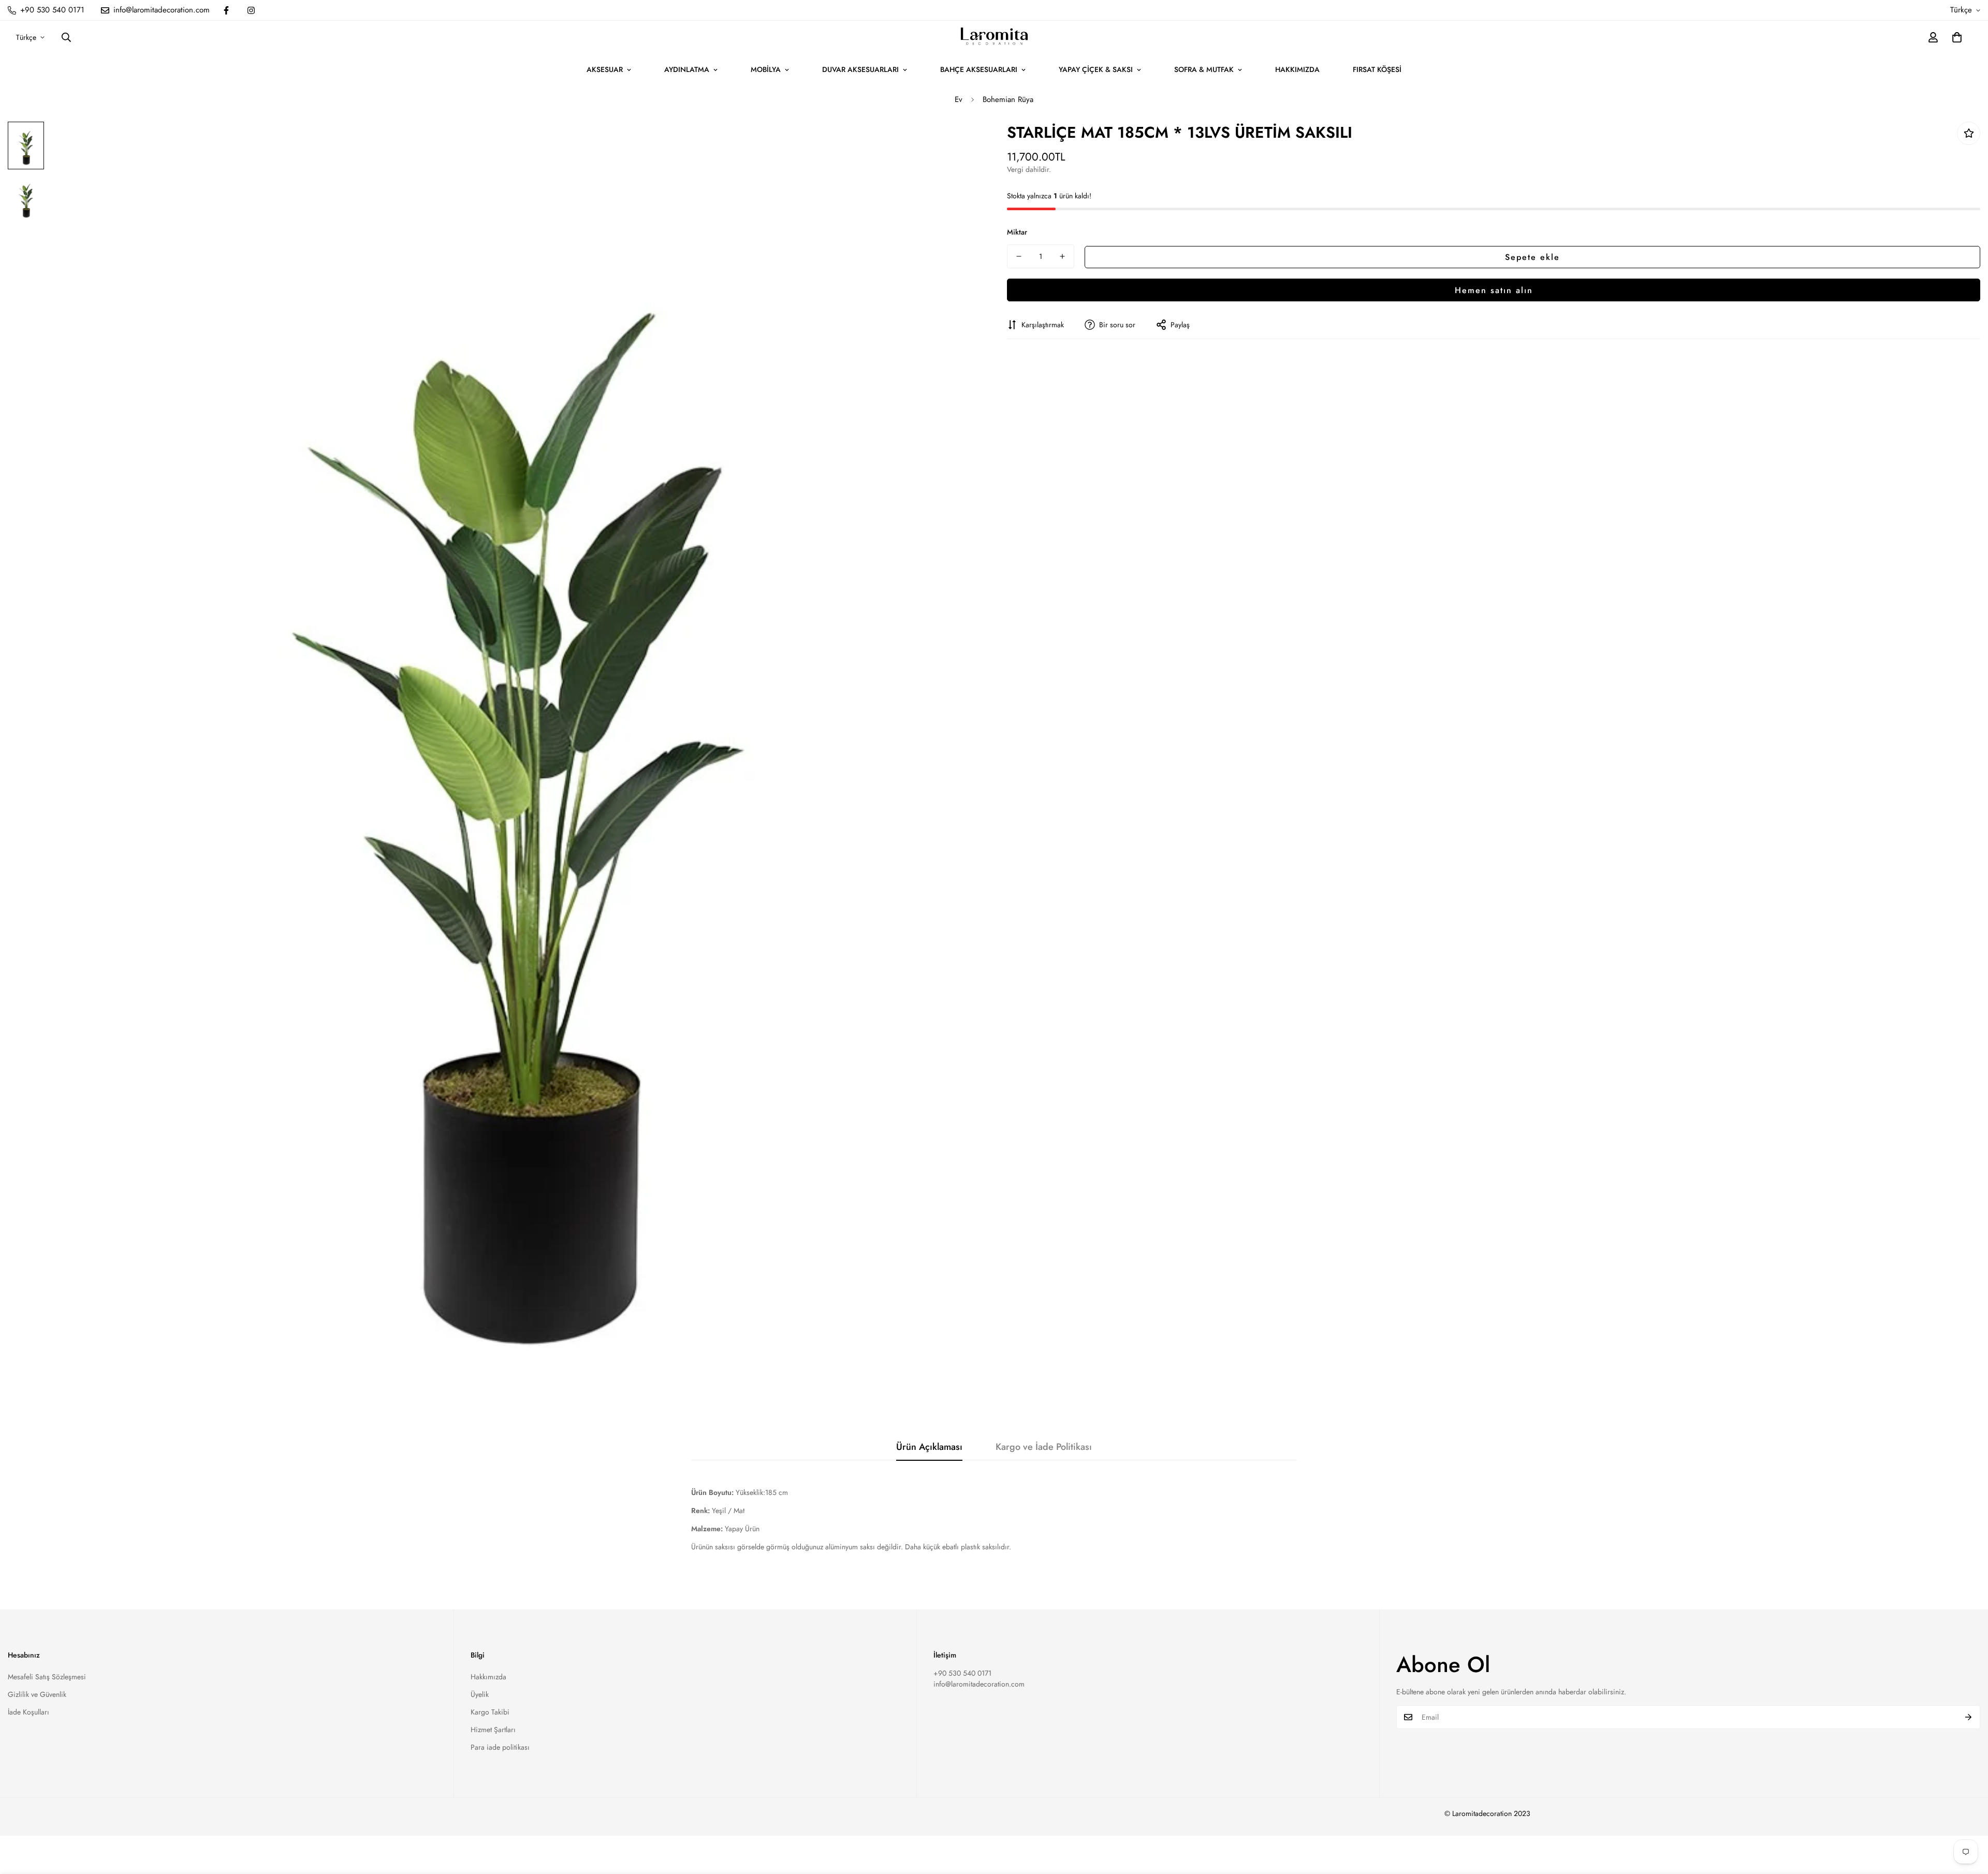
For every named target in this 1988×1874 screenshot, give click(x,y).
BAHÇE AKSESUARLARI (979, 69)
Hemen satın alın (1494, 290)
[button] (1957, 37)
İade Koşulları (28, 1712)
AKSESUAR (605, 69)
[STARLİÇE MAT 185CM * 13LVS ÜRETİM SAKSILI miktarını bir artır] (1062, 256)
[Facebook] (226, 10)
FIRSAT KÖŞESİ (1377, 69)
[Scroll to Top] (1968, 1818)
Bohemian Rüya (1008, 99)
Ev (959, 99)
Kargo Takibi (490, 1712)
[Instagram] (251, 10)
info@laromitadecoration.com (979, 1684)
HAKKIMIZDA (1297, 69)
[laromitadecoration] (994, 37)
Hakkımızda (488, 1677)
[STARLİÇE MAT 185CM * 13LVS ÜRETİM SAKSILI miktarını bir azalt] (1019, 256)
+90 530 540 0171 (962, 1673)
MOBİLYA (766, 69)
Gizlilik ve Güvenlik (37, 1694)
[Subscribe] (1969, 1717)
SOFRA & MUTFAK (1204, 69)
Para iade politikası (500, 1747)
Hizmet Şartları (493, 1730)
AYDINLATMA (687, 69)
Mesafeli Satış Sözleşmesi (47, 1677)
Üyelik (480, 1694)
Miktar (1017, 232)
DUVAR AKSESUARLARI (860, 69)
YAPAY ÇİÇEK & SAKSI (1096, 69)
